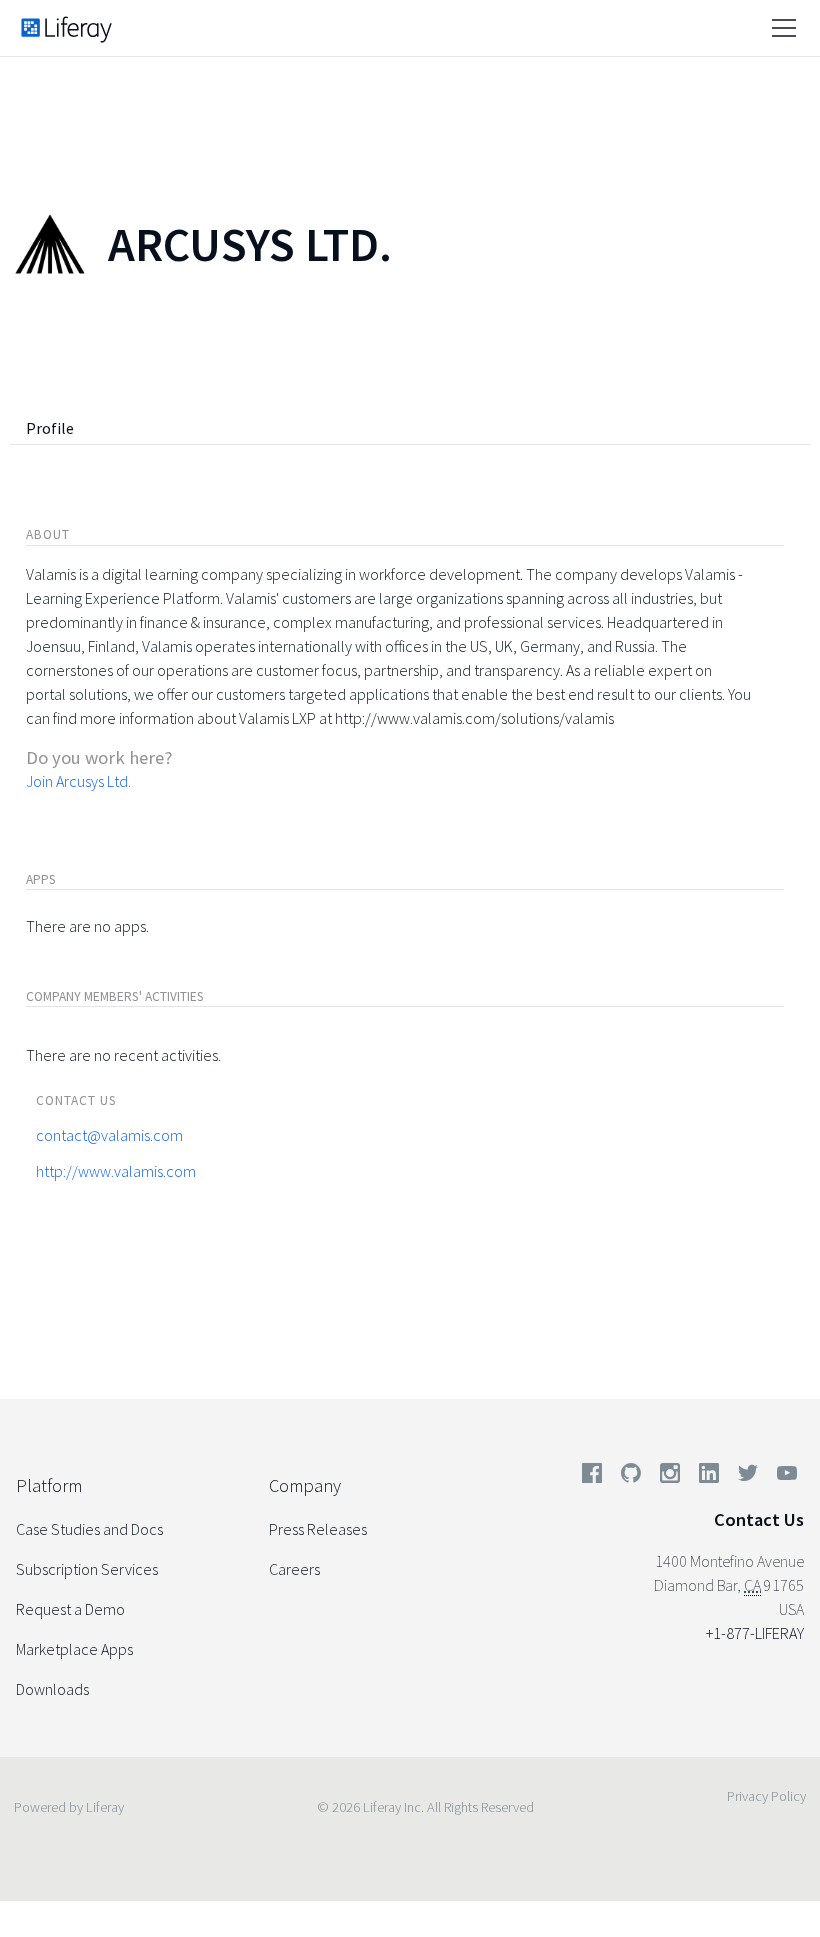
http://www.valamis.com (116, 1171)
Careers (294, 1569)
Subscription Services (87, 1569)
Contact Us (759, 1519)
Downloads (52, 1689)
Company (305, 1485)
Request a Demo (70, 1609)
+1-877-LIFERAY (755, 1633)
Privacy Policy (766, 1796)
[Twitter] (748, 1477)
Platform (49, 1485)
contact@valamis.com (109, 1135)
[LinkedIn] (709, 1477)
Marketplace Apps (74, 1649)
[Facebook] (592, 1477)
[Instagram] (670, 1477)
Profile (50, 428)
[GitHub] (631, 1477)
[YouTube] (783, 1477)
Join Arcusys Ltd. (78, 781)
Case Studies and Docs (89, 1529)
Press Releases (318, 1529)
